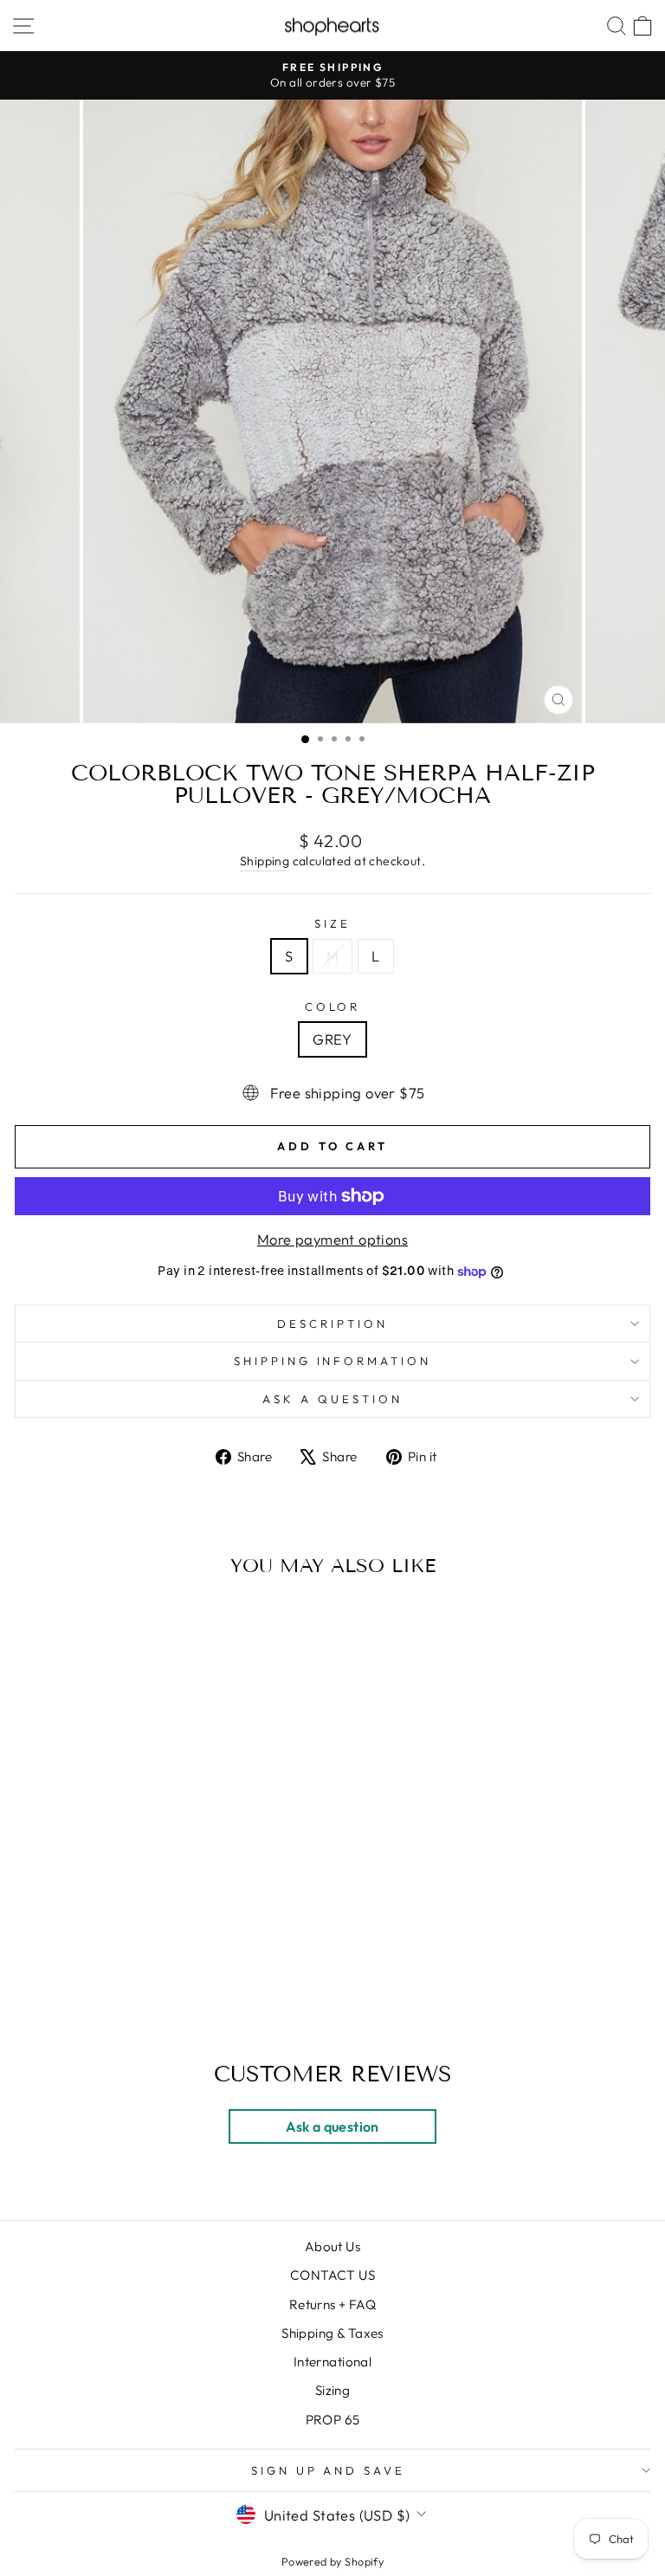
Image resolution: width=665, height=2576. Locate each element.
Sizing (332, 2390)
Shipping (265, 861)
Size (332, 923)
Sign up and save (329, 2470)
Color (333, 1006)
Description (332, 1324)
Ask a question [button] (332, 2126)
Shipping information (333, 1361)
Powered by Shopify (332, 2561)
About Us (332, 2246)
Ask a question (332, 1399)
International (332, 2362)
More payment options (332, 1239)
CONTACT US (332, 2275)
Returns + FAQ (332, 2304)
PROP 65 (333, 2420)
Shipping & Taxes (332, 2333)
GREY (332, 1039)
